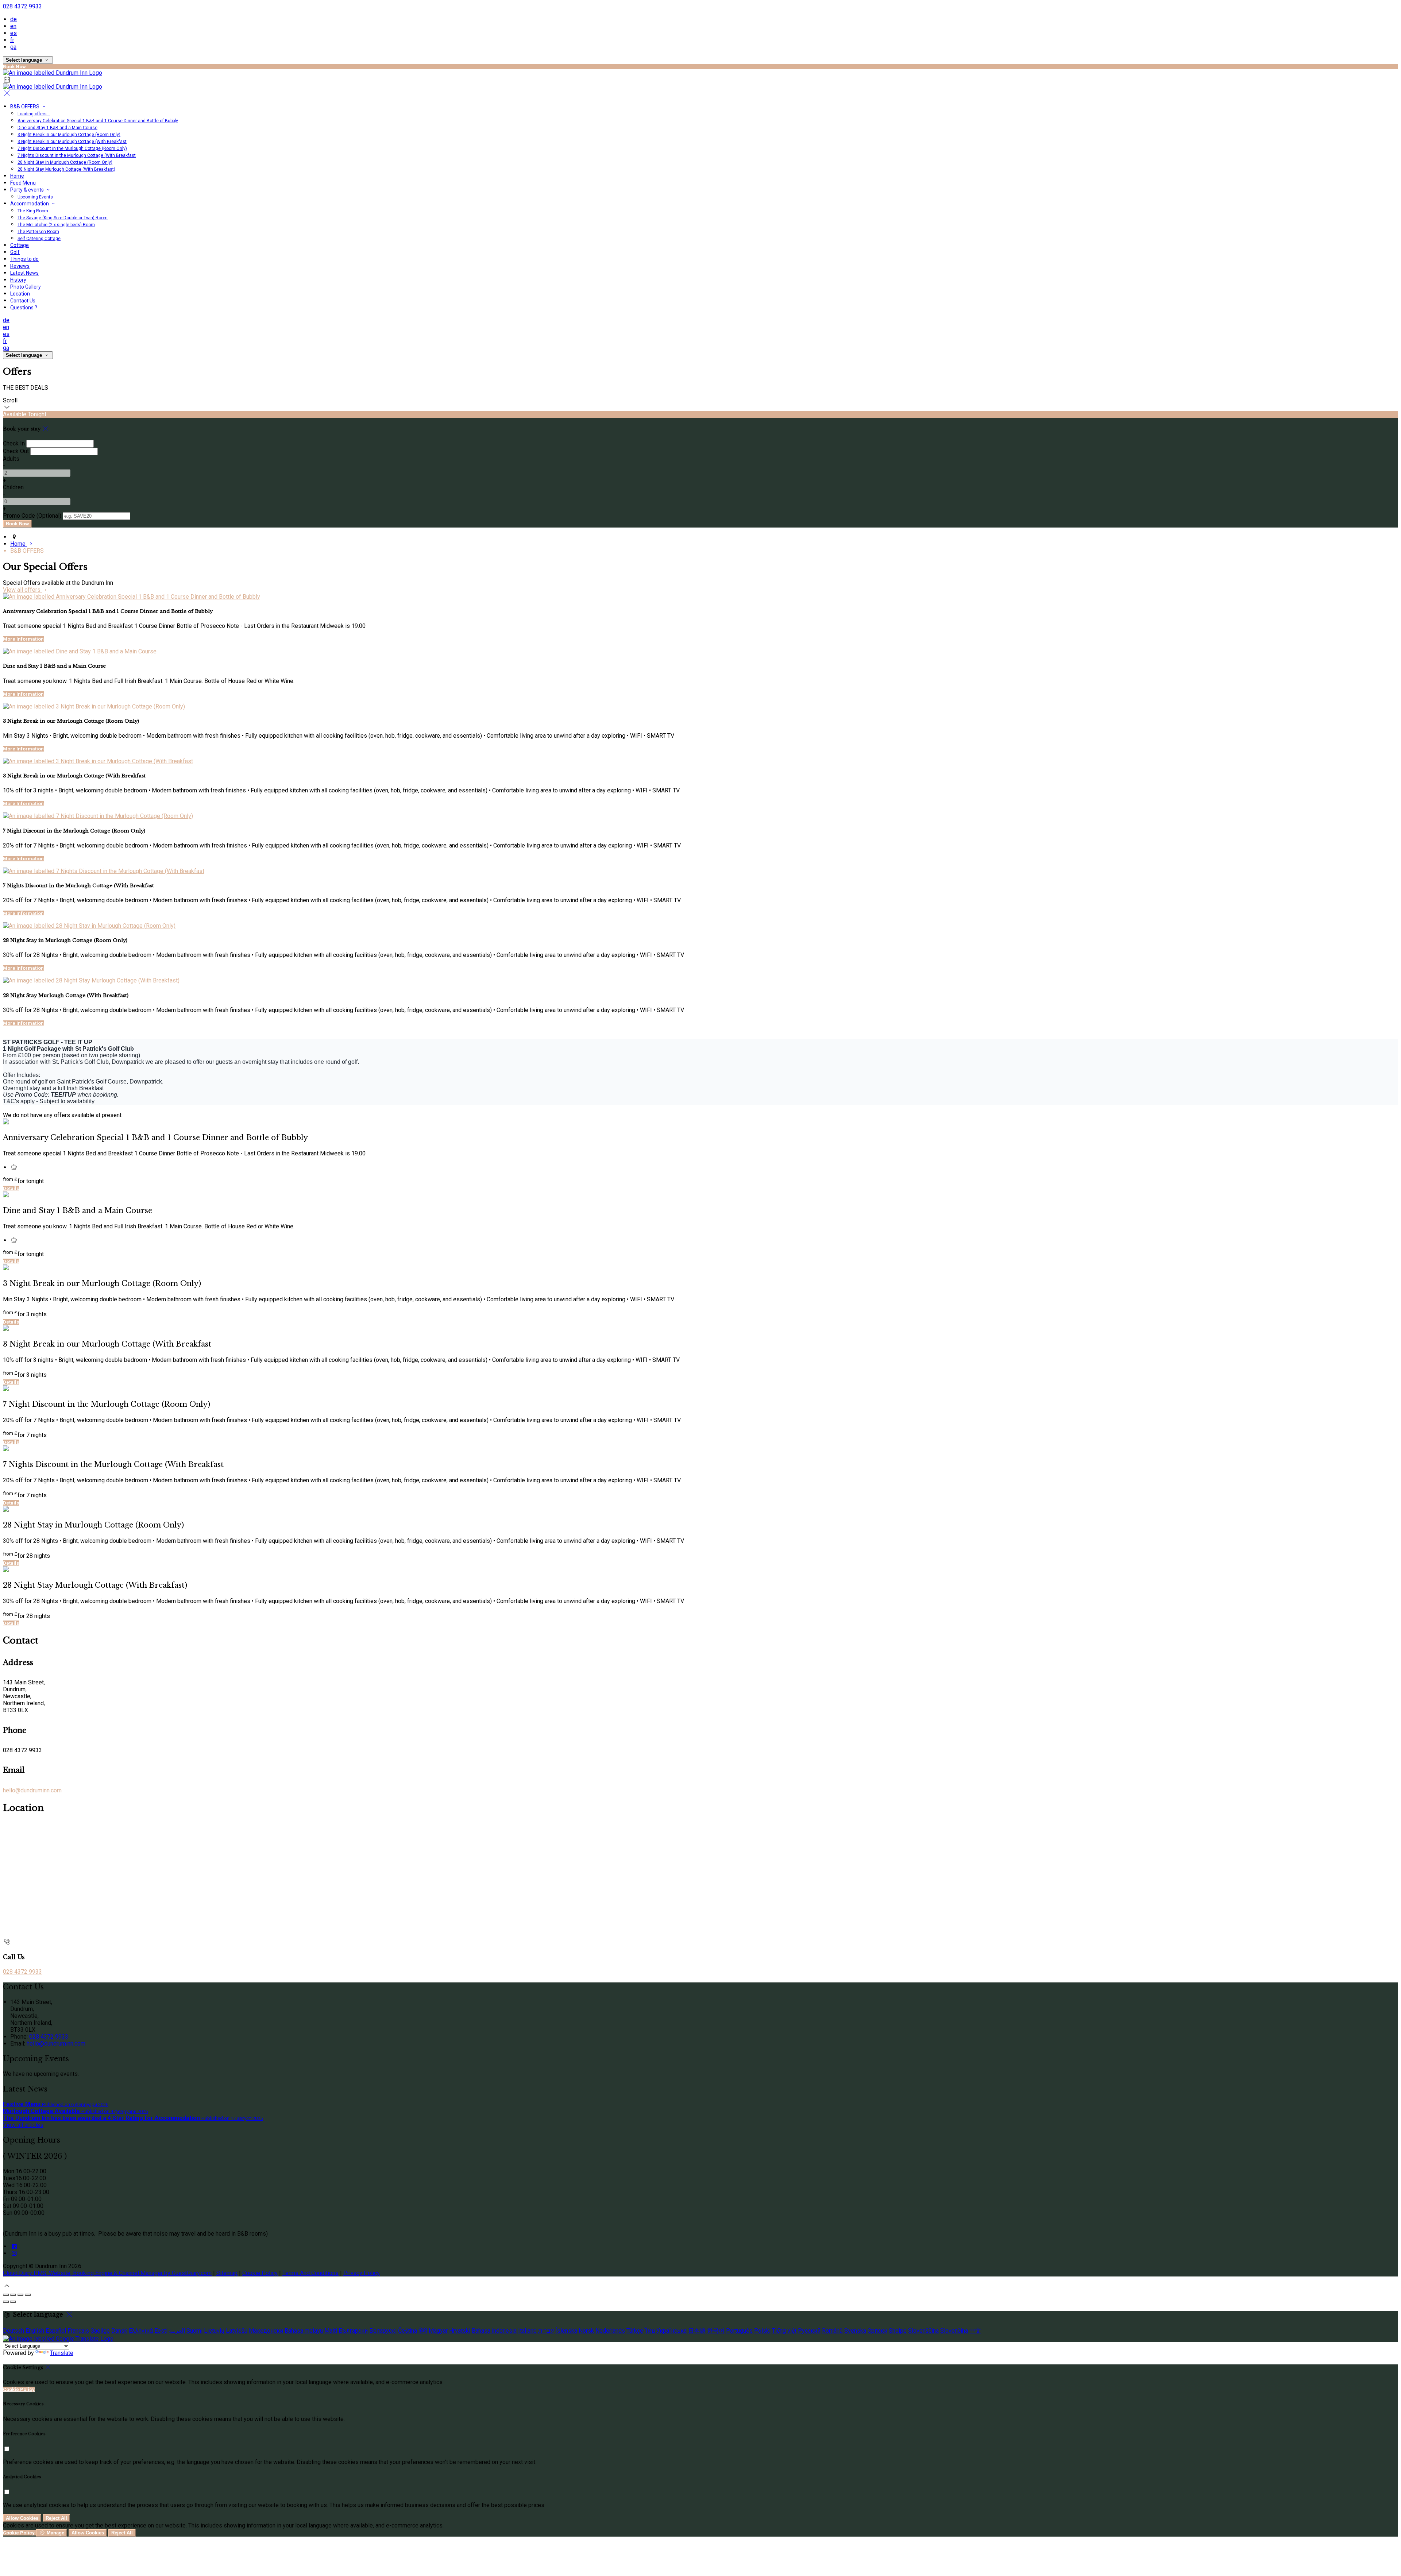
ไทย (650, 2331)
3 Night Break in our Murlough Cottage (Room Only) (69, 135)
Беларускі (383, 2331)
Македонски (266, 2331)
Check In (14, 443)
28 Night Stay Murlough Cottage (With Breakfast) (66, 169)
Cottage (20, 245)
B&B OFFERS (25, 107)
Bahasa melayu (304, 2331)
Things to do (24, 259)
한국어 (716, 2331)
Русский (809, 2331)
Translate (62, 2353)
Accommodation (30, 204)
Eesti (161, 2331)
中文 (975, 2331)
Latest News (24, 273)
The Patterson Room (38, 232)
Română (832, 2331)
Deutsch (13, 2331)
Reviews (20, 266)
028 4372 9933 (22, 6)
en (13, 26)
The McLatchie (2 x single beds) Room (56, 225)
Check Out (16, 451)
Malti (331, 2331)
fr (12, 40)
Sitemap (227, 2273)
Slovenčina (954, 2331)
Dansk (119, 2331)
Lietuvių (214, 2331)
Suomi (194, 2331)
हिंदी (423, 2331)
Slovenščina (923, 2331)
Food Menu (23, 183)
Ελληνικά (141, 2331)
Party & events (28, 190)
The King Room (33, 211)
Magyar (438, 2331)
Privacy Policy (362, 2273)
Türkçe (635, 2331)
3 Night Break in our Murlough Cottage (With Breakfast (72, 142)
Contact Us (23, 301)
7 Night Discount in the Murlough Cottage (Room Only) (72, 148)
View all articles (23, 2125)
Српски (877, 2331)
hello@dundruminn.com (32, 1790)
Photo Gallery (26, 287)
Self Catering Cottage (39, 239)
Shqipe (898, 2331)
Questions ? (24, 308)
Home (17, 176)
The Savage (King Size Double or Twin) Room (63, 218)
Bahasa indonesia (494, 2331)
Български (353, 2331)
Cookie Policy (260, 2273)
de (13, 19)
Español (56, 2331)
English (35, 2331)
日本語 (697, 2331)
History (18, 280)
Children (13, 487)
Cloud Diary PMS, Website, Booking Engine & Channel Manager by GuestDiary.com (107, 2273)
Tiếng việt (784, 2331)
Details (11, 1188)
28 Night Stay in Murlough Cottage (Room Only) (65, 162)
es (13, 33)
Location (20, 294)
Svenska (855, 2331)
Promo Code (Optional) (32, 516)
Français (78, 2331)
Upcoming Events (35, 197)
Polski (762, 2331)
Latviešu (237, 2331)
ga (13, 47)
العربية (177, 2331)
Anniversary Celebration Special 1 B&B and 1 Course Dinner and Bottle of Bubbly (98, 121)
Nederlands (610, 2331)
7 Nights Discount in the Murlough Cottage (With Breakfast (77, 155)
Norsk (586, 2331)
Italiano (527, 2331)
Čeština (408, 2331)
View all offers (22, 590)
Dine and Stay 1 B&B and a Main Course (57, 128)
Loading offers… (34, 114)
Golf (15, 252)
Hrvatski (460, 2331)
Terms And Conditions (310, 2273)
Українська (671, 2331)
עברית (546, 2331)
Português (739, 2331)
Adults (11, 459)
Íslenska (566, 2331)
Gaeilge (100, 2331)
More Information (23, 639)
